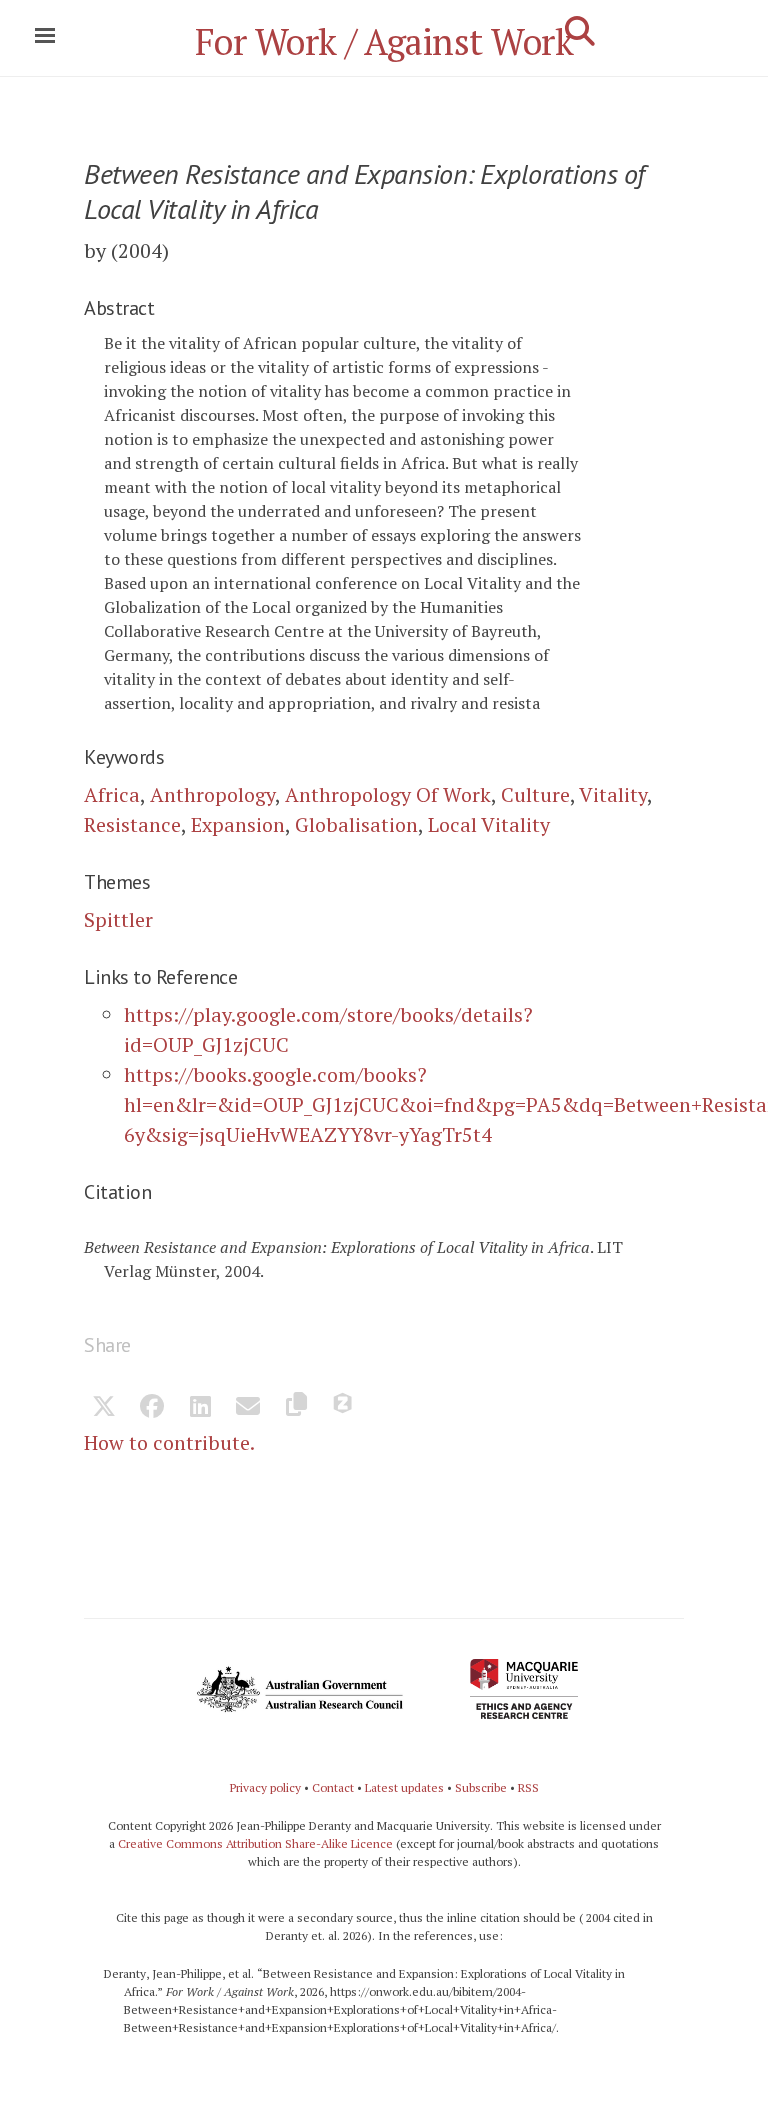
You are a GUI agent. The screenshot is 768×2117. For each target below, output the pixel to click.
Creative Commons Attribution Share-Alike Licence (255, 1843)
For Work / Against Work (384, 41)
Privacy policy (265, 1787)
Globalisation (356, 824)
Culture (535, 794)
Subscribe (481, 1787)
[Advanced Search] (580, 31)
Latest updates (404, 1787)
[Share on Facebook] (152, 1408)
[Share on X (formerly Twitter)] (104, 1408)
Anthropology (212, 794)
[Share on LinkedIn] (200, 1408)
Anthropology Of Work (388, 794)
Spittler (118, 919)
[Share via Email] (248, 1408)
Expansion (238, 824)
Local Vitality (489, 824)
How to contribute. (169, 1442)
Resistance (132, 824)
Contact (333, 1787)
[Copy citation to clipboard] (296, 1408)
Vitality (613, 794)
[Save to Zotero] (344, 1408)
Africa (112, 794)
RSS (528, 1787)
